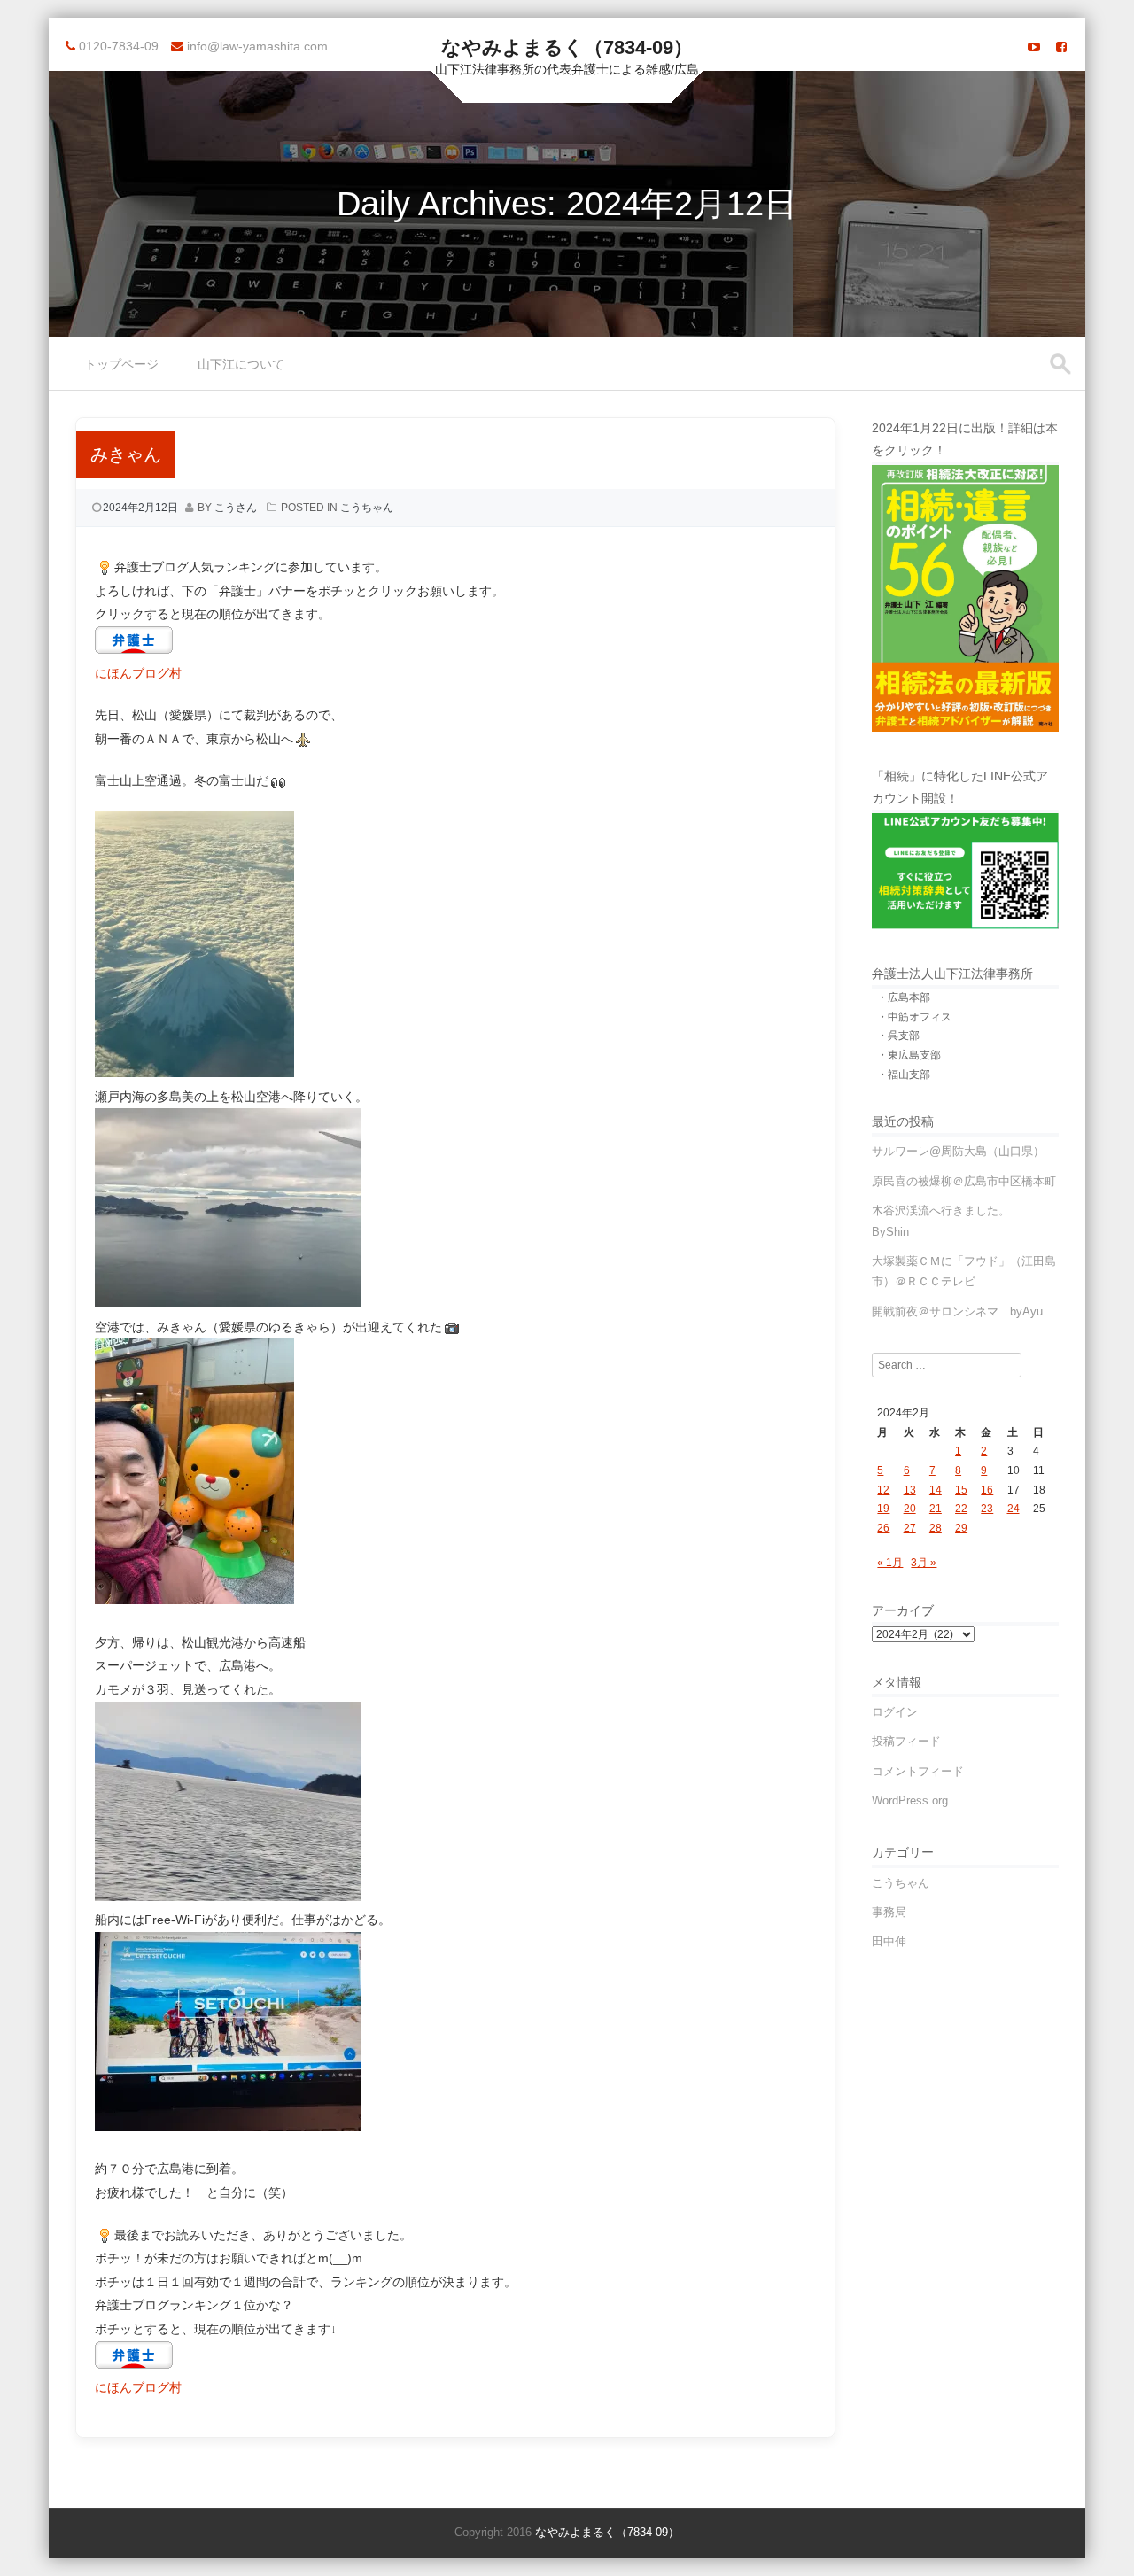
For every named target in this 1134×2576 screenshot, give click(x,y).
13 (910, 1490)
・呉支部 (898, 1036)
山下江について (241, 364)
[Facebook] (1061, 47)
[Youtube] (1034, 47)
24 (1014, 1509)
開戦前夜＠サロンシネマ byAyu (957, 1311)
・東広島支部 (909, 1055)
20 (910, 1509)
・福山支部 (904, 1075)
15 (961, 1490)
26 (883, 1528)
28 (936, 1528)
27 (910, 1528)
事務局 (889, 1912)
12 (883, 1490)
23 (987, 1509)
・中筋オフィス (914, 1017)
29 (961, 1528)
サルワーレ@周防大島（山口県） (958, 1151)
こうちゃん (367, 508)
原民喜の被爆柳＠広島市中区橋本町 (964, 1181)
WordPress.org (910, 1800)
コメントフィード (918, 1771)
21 (936, 1509)
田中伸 (889, 1941)
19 (883, 1509)
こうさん (236, 508)
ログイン (895, 1712)
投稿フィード (906, 1741)
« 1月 (890, 1563)
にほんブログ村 (138, 673)
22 (961, 1509)
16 (987, 1490)
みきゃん (126, 454)
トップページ (121, 364)
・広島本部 (904, 997)
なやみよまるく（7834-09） (567, 47)
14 (936, 1490)
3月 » (924, 1563)
